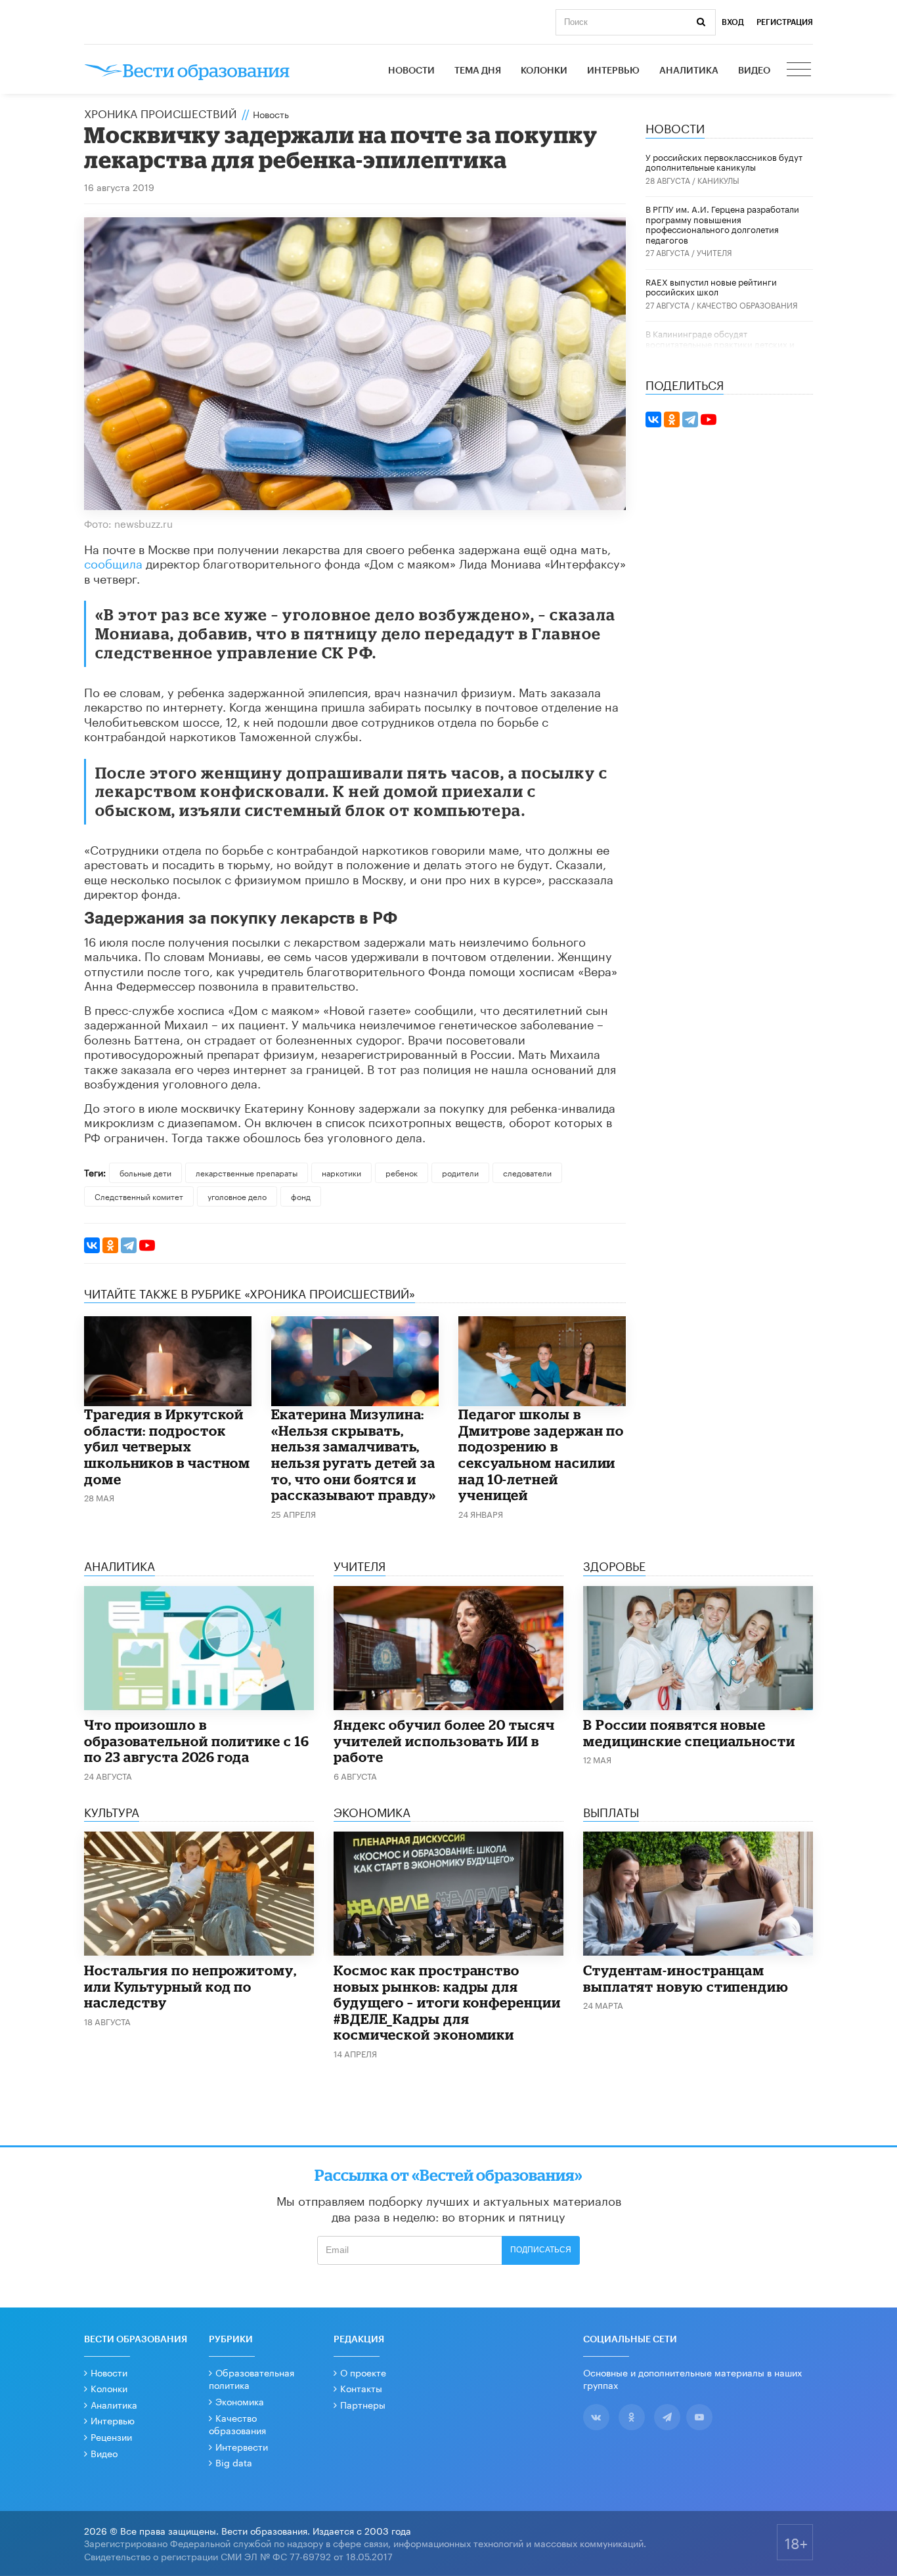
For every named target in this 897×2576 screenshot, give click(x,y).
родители (460, 1172)
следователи (527, 1172)
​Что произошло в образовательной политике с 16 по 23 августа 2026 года (197, 1741)
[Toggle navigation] (800, 71)
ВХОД (733, 22)
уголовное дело (237, 1196)
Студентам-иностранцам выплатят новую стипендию (686, 1978)
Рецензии (111, 2436)
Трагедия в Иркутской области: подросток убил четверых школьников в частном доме (167, 1446)
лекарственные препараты (247, 1172)
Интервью (613, 71)
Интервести (242, 2446)
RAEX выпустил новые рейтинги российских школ (711, 286)
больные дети (145, 1172)
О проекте (363, 2372)
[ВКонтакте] (92, 1245)
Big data (234, 2462)
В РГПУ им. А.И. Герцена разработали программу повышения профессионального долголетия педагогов (722, 224)
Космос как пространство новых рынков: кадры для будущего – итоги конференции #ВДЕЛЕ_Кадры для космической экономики (447, 2002)
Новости (411, 71)
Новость (271, 114)
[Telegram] (129, 1245)
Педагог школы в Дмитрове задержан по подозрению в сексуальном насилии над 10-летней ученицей (541, 1454)
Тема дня (478, 71)
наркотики (341, 1172)
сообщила (113, 562)
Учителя (714, 252)
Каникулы (718, 180)
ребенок (402, 1172)
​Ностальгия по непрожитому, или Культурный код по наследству (190, 1986)
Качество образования (747, 304)
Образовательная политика (252, 2378)
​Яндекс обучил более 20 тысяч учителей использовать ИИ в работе (444, 1741)
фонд (301, 1196)
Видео (754, 71)
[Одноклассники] (110, 1245)
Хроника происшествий (161, 112)
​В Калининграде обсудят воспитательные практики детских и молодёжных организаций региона (720, 343)
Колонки (544, 71)
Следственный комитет (139, 1196)
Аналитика (689, 71)
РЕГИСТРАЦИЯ (785, 22)
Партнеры (363, 2404)
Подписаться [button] (541, 2250)
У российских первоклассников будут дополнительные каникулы (724, 161)
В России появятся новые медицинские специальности (689, 1733)
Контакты (361, 2388)
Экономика (240, 2401)
